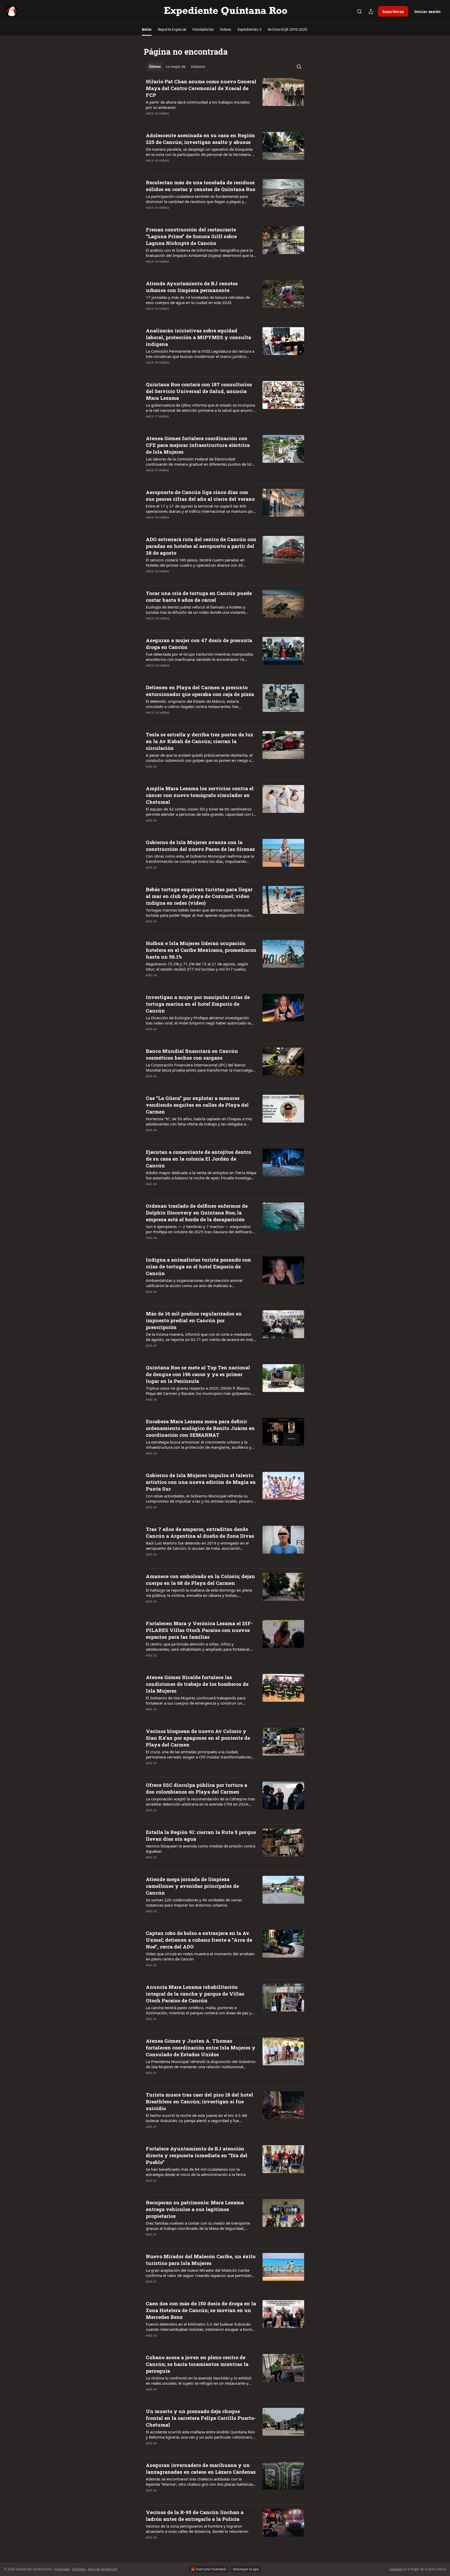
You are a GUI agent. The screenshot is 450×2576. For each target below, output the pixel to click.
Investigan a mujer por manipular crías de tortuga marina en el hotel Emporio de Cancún (198, 1004)
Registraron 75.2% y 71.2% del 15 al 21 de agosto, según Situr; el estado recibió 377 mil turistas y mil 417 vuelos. (197, 966)
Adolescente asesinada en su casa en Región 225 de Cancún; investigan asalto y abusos (200, 139)
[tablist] (177, 67)
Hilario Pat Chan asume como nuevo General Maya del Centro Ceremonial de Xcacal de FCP (201, 88)
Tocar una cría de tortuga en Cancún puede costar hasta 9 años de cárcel (199, 596)
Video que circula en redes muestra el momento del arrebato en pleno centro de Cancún (200, 1956)
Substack (396, 2569)
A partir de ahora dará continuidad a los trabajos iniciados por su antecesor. (198, 105)
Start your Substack (211, 2569)
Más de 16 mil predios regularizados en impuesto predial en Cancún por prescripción (194, 1320)
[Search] (359, 11)
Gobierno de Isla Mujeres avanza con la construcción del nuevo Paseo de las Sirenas (200, 846)
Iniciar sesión (427, 11)
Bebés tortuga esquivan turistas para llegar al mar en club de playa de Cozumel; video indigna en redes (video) (199, 896)
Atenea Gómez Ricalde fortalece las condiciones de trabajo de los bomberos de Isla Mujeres (197, 1684)
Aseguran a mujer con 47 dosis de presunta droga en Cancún (199, 644)
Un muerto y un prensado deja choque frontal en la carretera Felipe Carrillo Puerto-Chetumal (201, 2418)
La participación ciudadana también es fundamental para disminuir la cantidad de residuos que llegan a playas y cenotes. (197, 199)
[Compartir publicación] (371, 11)
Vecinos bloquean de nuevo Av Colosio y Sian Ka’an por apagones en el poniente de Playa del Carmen (198, 1738)
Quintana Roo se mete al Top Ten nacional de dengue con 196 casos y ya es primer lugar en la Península (198, 1374)
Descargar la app (246, 2569)
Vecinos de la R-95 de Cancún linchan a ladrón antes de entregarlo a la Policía (195, 2515)
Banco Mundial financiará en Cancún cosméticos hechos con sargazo (192, 1054)
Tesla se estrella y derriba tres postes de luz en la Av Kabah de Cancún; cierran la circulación (199, 741)
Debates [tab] (198, 67)
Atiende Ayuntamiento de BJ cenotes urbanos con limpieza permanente (192, 287)
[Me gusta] (149, 120)
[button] (147, 29)
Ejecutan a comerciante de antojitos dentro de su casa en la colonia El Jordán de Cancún (198, 1159)
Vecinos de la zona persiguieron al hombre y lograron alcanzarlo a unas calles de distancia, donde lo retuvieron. (197, 2529)
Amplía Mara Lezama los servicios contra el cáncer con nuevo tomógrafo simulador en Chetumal (200, 795)
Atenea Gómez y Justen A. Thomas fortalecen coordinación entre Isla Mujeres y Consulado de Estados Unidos (201, 2047)
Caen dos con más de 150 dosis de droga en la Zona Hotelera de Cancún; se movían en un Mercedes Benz (201, 2310)
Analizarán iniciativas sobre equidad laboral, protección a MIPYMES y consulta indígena (198, 337)
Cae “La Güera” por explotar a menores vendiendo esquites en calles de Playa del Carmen (197, 1105)
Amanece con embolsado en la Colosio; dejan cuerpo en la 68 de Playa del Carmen (200, 1580)
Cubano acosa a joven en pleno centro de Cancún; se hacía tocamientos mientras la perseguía (197, 2364)
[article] (225, 101)
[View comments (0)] (184, 120)
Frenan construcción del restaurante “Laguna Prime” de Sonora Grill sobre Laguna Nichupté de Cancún (191, 236)
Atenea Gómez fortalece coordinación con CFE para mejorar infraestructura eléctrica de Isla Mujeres (198, 445)
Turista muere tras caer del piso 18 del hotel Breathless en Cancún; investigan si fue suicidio (199, 2101)
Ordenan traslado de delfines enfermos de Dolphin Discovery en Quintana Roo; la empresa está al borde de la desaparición (197, 1213)
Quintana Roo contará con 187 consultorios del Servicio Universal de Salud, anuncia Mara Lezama (199, 391)
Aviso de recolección (103, 2569)
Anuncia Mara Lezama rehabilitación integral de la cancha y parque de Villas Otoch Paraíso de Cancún (195, 1994)
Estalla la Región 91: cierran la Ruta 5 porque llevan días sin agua (201, 1835)
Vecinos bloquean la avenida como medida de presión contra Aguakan (201, 1849)
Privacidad (62, 2569)
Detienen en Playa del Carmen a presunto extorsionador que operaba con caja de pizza (200, 691)
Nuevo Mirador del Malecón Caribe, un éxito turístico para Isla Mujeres (201, 2260)
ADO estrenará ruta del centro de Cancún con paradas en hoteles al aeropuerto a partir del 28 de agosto (201, 546)
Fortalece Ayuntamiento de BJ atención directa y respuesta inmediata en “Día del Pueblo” (197, 2155)
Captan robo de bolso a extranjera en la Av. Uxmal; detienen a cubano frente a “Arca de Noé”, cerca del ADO (199, 1940)
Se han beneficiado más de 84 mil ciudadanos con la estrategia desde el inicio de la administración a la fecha (196, 2172)
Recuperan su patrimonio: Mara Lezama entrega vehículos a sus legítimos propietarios (195, 2209)
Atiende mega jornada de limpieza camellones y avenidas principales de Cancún (192, 1886)
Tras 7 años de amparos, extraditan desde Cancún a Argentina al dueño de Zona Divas (200, 1532)
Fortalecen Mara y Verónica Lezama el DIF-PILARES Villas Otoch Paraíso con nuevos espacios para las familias (199, 1630)
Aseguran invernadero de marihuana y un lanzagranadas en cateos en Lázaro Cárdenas (201, 2468)
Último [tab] (155, 67)
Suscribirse (393, 11)
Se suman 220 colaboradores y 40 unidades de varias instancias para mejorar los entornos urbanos (194, 1902)
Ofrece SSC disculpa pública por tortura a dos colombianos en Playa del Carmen (196, 1788)
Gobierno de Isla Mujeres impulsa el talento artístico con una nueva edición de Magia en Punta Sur (201, 1482)
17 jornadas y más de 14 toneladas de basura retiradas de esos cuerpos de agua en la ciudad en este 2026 (198, 300)
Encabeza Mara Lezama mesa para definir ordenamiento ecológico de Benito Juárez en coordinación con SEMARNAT (200, 1428)
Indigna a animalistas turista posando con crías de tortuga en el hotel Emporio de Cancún (198, 1266)
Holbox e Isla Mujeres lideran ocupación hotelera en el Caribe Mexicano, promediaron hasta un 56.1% (201, 950)
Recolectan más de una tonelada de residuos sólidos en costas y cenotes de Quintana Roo (201, 186)
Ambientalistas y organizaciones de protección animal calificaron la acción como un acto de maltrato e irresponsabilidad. (194, 1283)
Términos (79, 2569)
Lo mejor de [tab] (176, 67)
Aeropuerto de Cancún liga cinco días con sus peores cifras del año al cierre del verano (200, 495)
